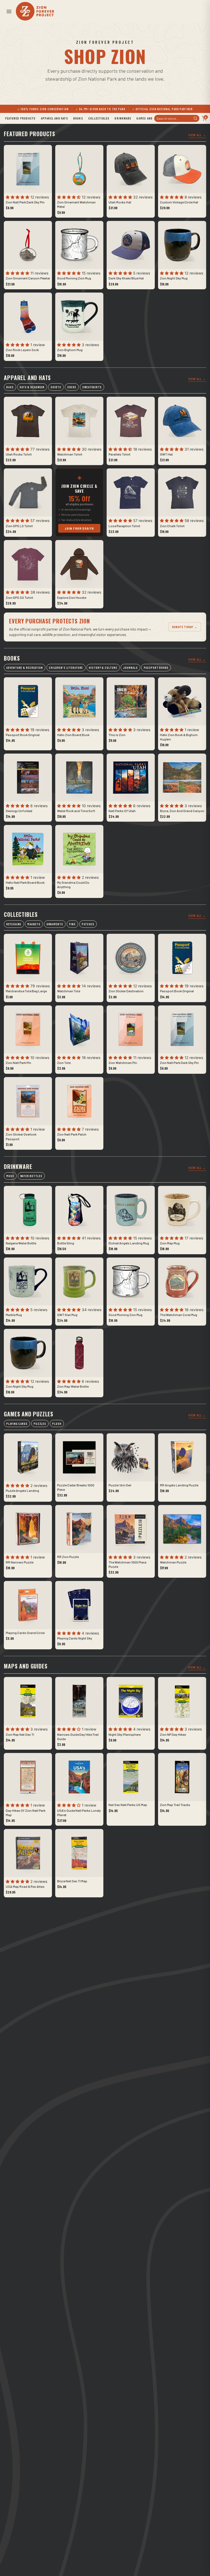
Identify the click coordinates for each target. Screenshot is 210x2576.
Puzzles (40, 1424)
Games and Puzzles (151, 118)
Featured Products (20, 118)
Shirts (56, 387)
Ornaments (55, 924)
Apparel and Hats (55, 118)
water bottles (31, 1176)
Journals (130, 668)
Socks (72, 387)
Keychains (14, 924)
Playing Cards (17, 1424)
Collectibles (99, 118)
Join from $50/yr (79, 528)
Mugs (10, 1176)
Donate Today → (185, 627)
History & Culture (103, 668)
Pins (73, 924)
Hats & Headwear (32, 387)
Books (78, 118)
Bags (10, 387)
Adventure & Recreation (24, 668)
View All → (197, 135)
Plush (57, 1424)
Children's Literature (66, 668)
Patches (88, 924)
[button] (9, 11)
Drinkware (123, 118)
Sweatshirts (92, 387)
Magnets (34, 924)
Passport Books (156, 668)
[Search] (195, 118)
